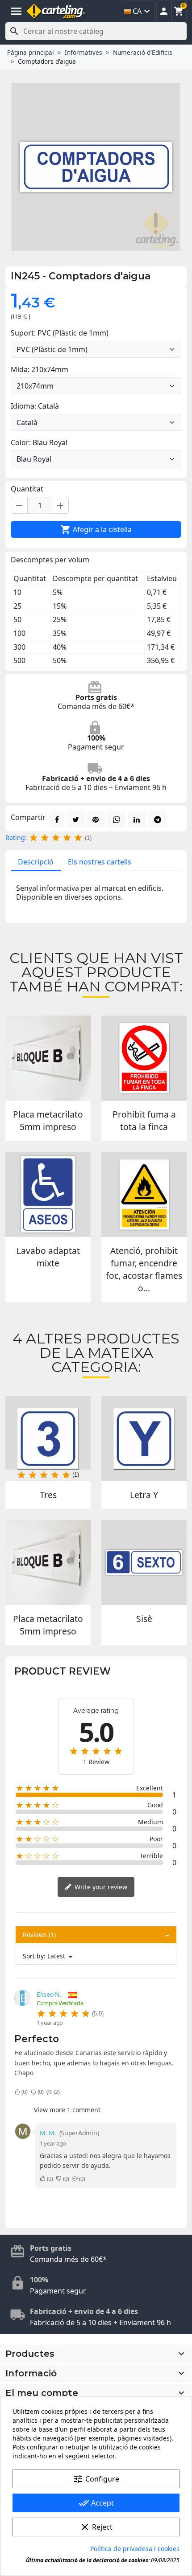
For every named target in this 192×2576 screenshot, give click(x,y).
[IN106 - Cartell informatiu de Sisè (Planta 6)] (144, 1562)
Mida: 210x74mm (40, 369)
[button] (164, 11)
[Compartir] (57, 819)
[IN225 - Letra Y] (144, 1439)
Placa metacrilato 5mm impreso (48, 1120)
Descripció (36, 862)
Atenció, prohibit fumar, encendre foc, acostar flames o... (144, 1269)
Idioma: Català (35, 406)
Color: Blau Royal (39, 442)
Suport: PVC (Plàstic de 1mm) (60, 333)
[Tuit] (76, 819)
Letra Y (144, 1495)
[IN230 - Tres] (48, 1439)
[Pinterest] (96, 819)
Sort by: (34, 1956)
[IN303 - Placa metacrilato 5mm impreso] (48, 1058)
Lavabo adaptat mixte (48, 1257)
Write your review (100, 1887)
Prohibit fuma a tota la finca (144, 1120)
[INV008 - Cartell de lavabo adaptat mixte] (48, 1194)
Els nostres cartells (100, 862)
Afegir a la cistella (96, 529)
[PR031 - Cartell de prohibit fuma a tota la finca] (144, 1058)
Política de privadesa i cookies (135, 2549)
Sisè (144, 1619)
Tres (48, 1495)
